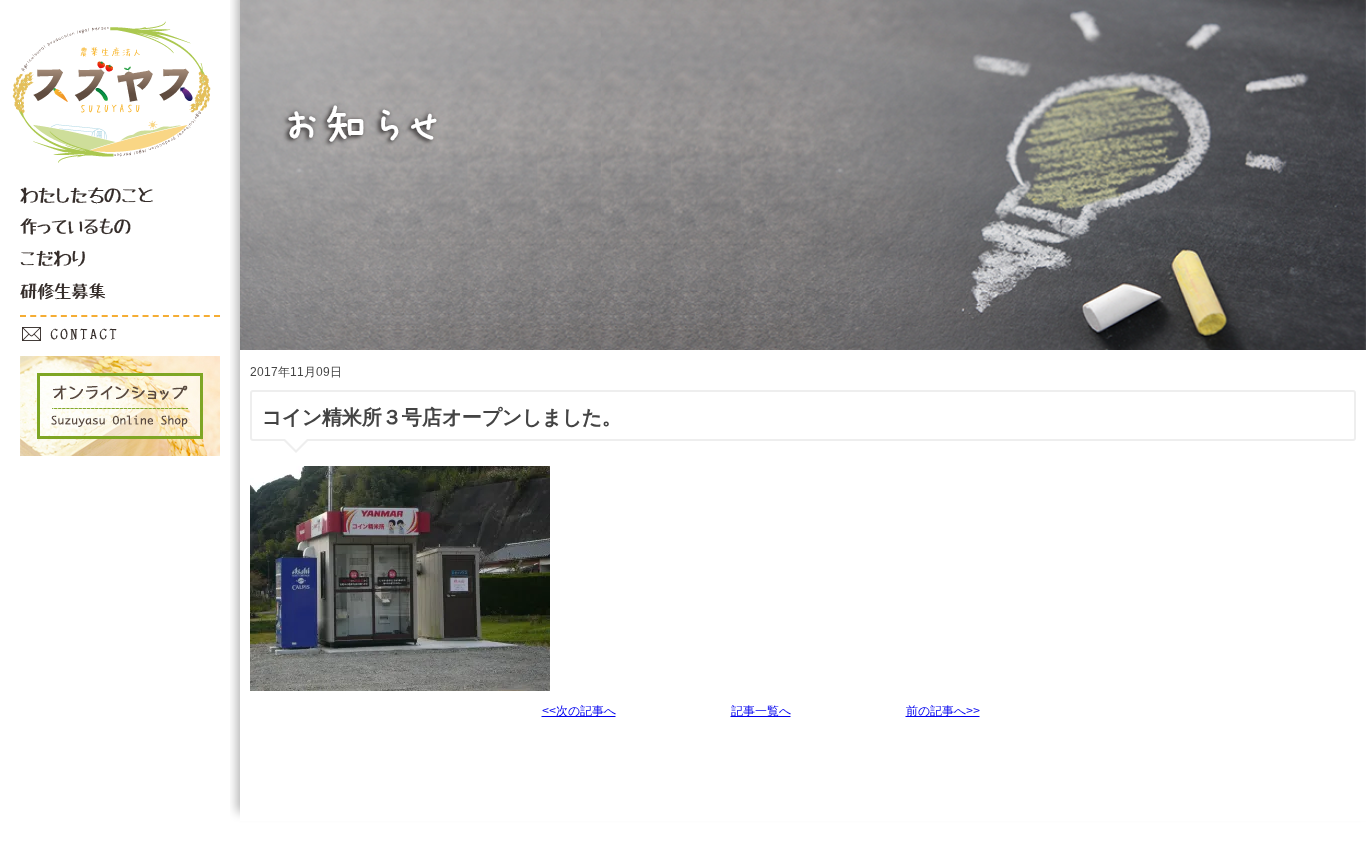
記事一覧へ (761, 711)
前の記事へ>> (943, 711)
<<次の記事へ (579, 711)
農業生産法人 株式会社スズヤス (115, 108)
